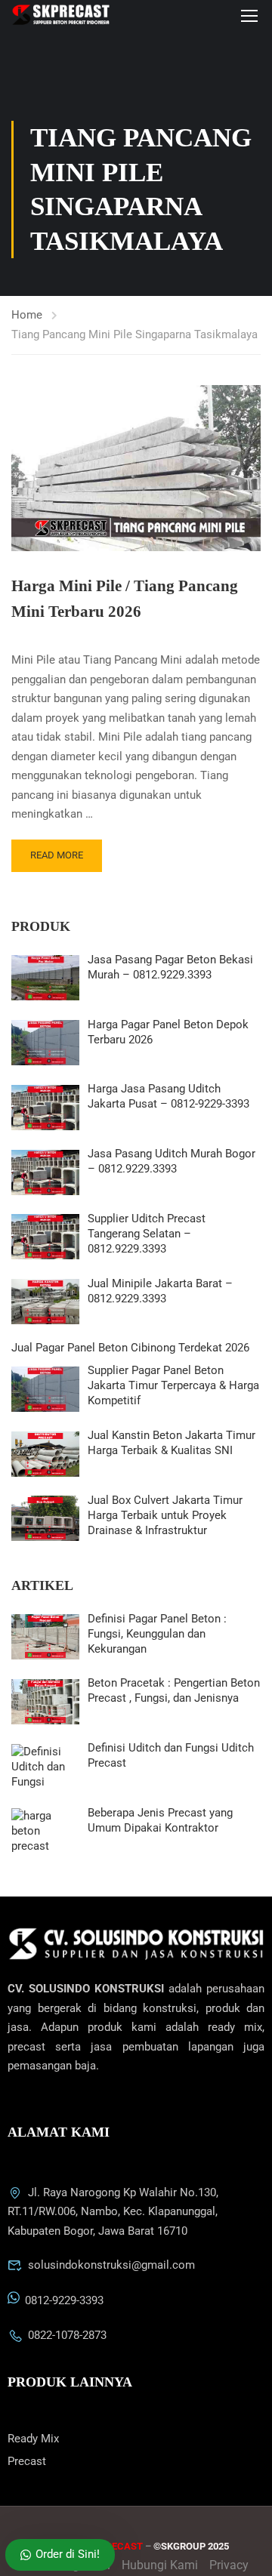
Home (27, 315)
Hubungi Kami (160, 2565)
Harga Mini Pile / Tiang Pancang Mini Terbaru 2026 (125, 599)
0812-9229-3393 (64, 2300)
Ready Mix (33, 2439)
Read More (57, 855)
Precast (27, 2461)
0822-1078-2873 (67, 2335)
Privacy (229, 2565)
